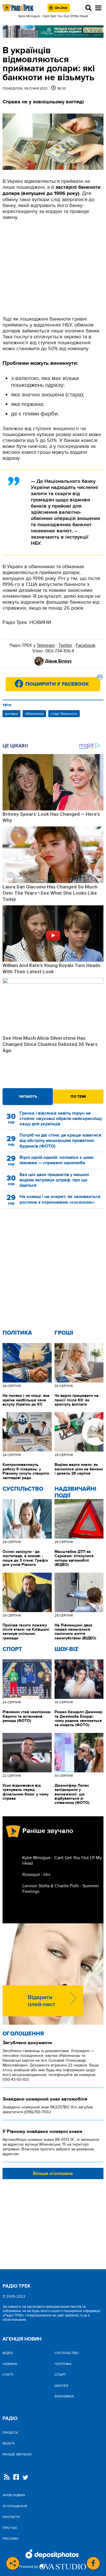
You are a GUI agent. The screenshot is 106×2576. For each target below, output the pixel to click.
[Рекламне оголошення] (53, 32)
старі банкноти (64, 714)
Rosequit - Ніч (36, 1875)
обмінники (34, 714)
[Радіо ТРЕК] (18, 8)
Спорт (12, 1649)
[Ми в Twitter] (25, 2478)
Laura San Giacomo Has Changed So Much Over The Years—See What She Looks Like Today (50, 893)
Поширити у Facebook (63, 682)
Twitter (65, 645)
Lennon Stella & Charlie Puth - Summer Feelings (61, 1889)
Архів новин (14, 2495)
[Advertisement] (53, 268)
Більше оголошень (53, 2173)
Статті (8, 2375)
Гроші (64, 1333)
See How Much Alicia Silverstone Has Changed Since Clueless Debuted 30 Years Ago (50, 1044)
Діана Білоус (58, 661)
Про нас (10, 2528)
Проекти (10, 2433)
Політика (17, 1333)
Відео (8, 2353)
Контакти (11, 2517)
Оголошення (23, 2034)
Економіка (64, 2396)
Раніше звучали (17, 2454)
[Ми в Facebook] (16, 2478)
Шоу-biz (66, 1649)
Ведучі (8, 2443)
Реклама (10, 2539)
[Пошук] (88, 8)
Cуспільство (23, 1489)
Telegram (46, 645)
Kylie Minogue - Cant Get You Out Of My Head (62, 1861)
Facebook (86, 645)
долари (11, 714)
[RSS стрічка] (7, 2478)
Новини (10, 2364)
